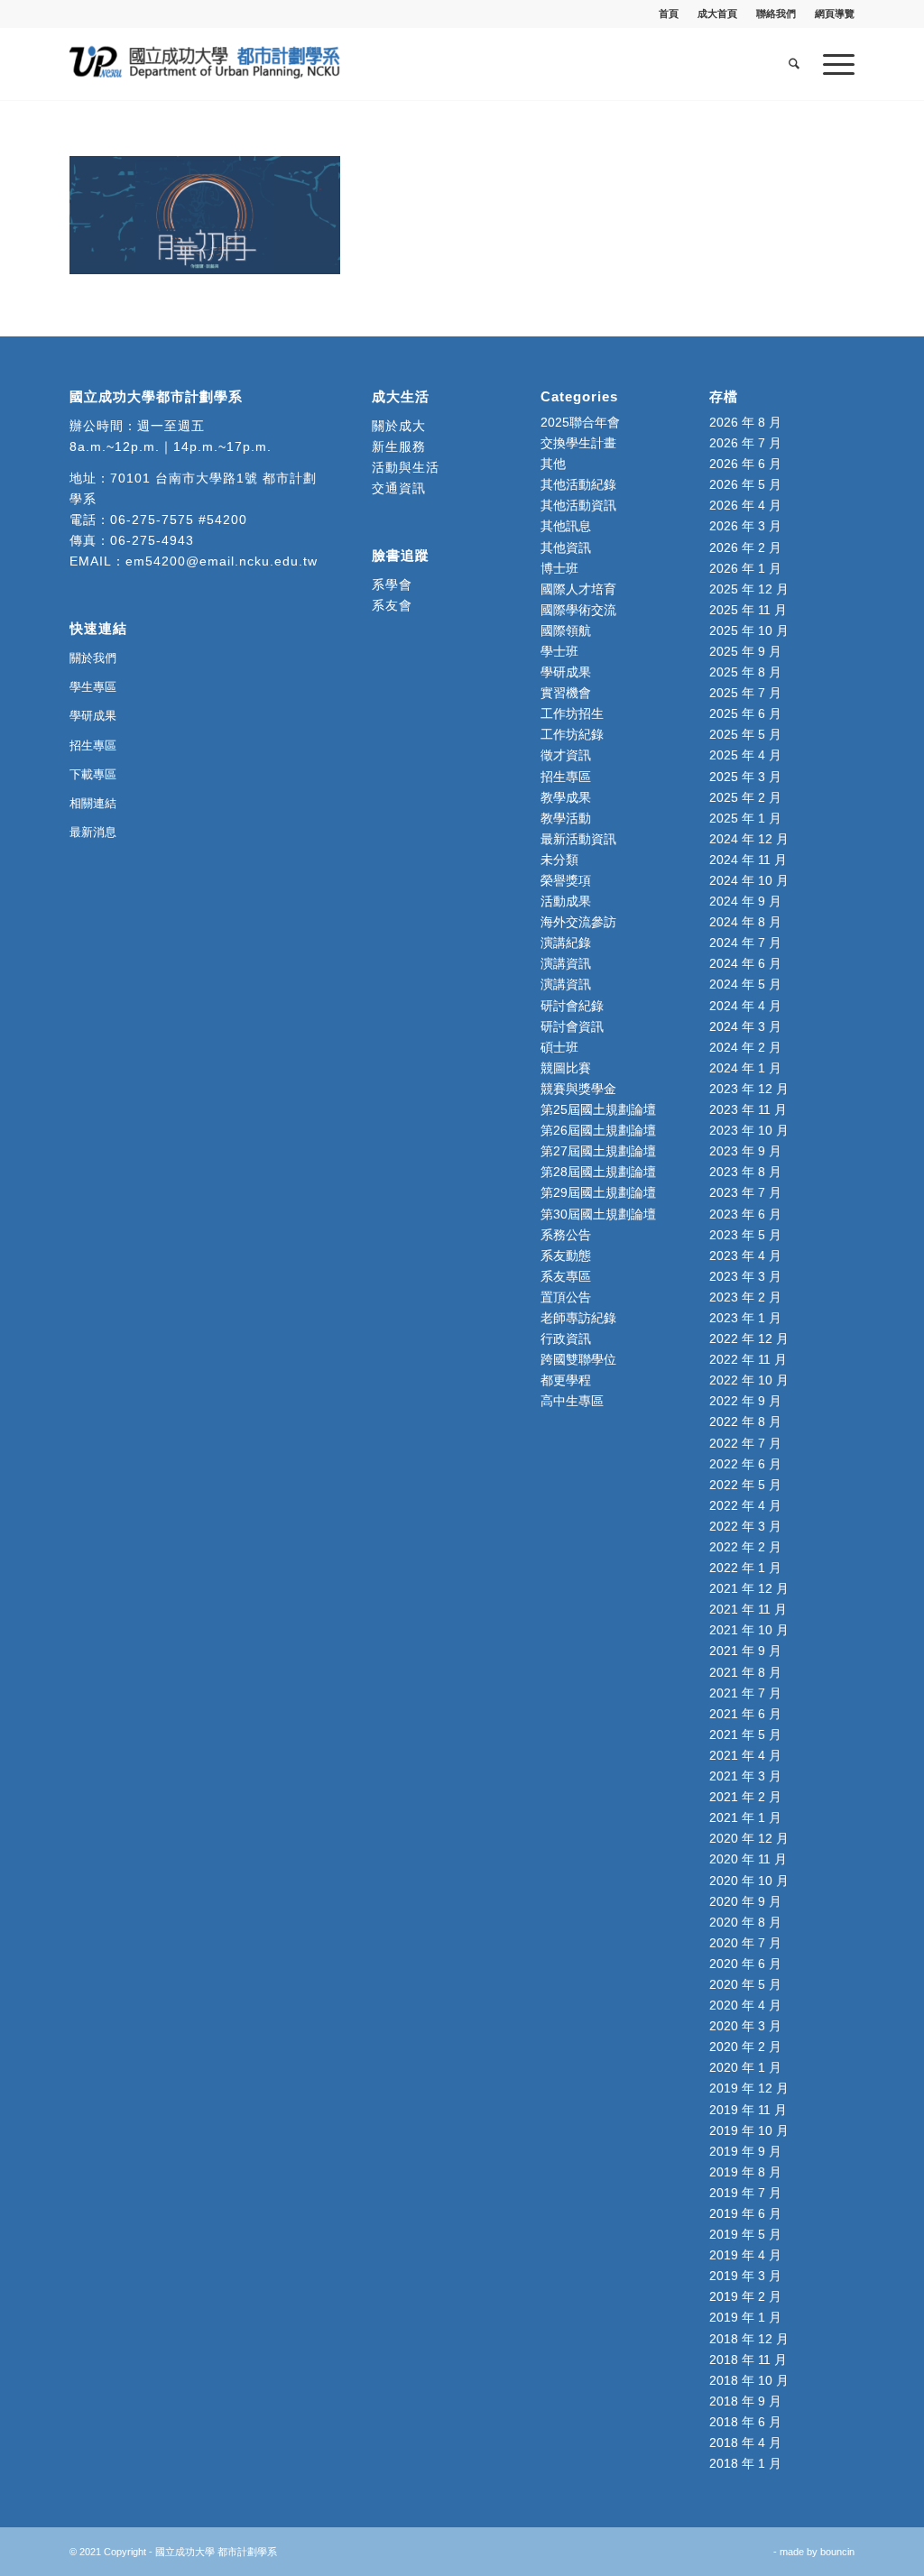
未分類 (559, 860)
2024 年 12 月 (749, 839)
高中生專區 (572, 1401)
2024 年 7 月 (745, 943)
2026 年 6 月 (745, 464)
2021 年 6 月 (745, 1714)
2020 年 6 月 (745, 1964)
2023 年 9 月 (745, 1151)
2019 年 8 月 (745, 2172)
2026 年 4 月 (745, 505)
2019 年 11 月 (748, 2110)
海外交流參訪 (578, 922)
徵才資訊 (566, 755)
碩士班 (559, 1047)
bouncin (837, 2552)
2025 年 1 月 (745, 818)
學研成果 (93, 716)
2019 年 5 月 (745, 2234)
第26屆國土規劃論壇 (598, 1130)
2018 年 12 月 (749, 2339)
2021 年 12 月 (749, 1588)
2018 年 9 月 (745, 2401)
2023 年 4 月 (745, 1256)
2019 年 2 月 (745, 2296)
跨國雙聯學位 (578, 1359)
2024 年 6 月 (745, 963)
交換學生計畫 (578, 443)
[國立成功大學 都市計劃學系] (205, 64)
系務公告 (566, 1235)
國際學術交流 (578, 610)
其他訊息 (566, 526)
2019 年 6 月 (745, 2213)
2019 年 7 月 (745, 2193)
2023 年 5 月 (745, 1235)
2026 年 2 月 (745, 547)
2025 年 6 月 (745, 713)
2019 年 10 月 (749, 2130)
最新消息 (93, 832)
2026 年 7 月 (745, 443)
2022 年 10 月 (749, 1380)
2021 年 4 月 (745, 1755)
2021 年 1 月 (745, 1817)
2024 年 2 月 (745, 1047)
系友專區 (566, 1276)
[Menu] (833, 64)
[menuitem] (669, 14)
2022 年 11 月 (748, 1359)
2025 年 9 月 (745, 651)
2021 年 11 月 (748, 1609)
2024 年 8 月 (745, 922)
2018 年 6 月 (745, 2422)
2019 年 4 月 (745, 2255)
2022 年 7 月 (745, 1443)
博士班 (559, 568)
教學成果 (566, 797)
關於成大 (399, 426)
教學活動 (566, 818)
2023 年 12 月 (749, 1089)
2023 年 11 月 (748, 1109)
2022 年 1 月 (745, 1568)
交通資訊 (399, 488)
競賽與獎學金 (578, 1089)
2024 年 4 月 (745, 1006)
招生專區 (93, 745)
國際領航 (566, 630)
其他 (553, 464)
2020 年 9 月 (745, 1901)
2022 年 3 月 (745, 1526)
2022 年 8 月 (745, 1421)
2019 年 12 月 (749, 2088)
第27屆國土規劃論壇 (598, 1151)
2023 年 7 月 (745, 1192)
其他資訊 (566, 547)
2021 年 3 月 (745, 1776)
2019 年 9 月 (745, 2151)
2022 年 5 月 (745, 1485)
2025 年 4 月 (745, 755)
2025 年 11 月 (748, 610)
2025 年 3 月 (745, 777)
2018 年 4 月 (745, 2443)
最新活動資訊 (578, 839)
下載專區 (93, 774)
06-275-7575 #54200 (179, 520)
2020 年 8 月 (745, 1922)
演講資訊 (566, 963)
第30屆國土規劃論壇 (598, 1214)
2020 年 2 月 (745, 2047)
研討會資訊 (572, 1026)
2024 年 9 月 (745, 901)
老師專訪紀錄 (578, 1318)
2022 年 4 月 (745, 1505)
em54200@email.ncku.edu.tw (222, 561)
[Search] (794, 64)
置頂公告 (566, 1297)
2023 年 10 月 (749, 1130)
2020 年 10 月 (749, 1881)
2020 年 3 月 (745, 2026)
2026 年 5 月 (745, 484)
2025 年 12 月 (749, 589)
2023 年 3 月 (745, 1276)
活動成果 (566, 901)
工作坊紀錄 (572, 734)
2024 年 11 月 (748, 860)
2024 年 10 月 (749, 880)
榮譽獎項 (566, 880)
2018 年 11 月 (748, 2360)
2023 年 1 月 (745, 1318)
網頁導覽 (835, 14)
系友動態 (566, 1256)
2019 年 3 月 (745, 2276)
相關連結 (93, 803)
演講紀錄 (566, 943)
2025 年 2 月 (745, 797)
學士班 (559, 651)
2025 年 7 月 (745, 693)
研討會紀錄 (572, 1006)
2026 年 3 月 (745, 526)
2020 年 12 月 (749, 1838)
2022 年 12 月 (749, 1339)
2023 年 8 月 (745, 1172)
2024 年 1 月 (745, 1068)
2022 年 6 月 (745, 1464)
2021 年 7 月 (745, 1693)
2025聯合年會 (580, 422)
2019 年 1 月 (745, 2317)
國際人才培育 (578, 589)
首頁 (669, 14)
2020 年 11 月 (748, 1859)
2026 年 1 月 (745, 568)
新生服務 (399, 446)
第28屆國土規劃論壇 (598, 1172)
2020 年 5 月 (745, 1984)
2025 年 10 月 (749, 630)
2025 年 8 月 (745, 672)
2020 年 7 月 (745, 1943)
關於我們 (93, 658)
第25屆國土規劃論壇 (598, 1109)
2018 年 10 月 (749, 2380)
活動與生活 (408, 467)
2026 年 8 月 (745, 422)
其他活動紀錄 (578, 484)
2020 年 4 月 (745, 2005)
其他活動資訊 (578, 505)
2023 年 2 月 (745, 1297)
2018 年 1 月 (745, 2463)
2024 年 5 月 (745, 984)
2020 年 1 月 (745, 2067)
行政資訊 (566, 1339)
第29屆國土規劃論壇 (598, 1192)
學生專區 (93, 687)
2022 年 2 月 (745, 1547)
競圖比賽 (566, 1068)
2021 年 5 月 (745, 1734)
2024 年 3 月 (745, 1026)
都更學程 (566, 1380)
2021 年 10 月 (749, 1630)
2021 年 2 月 (745, 1797)
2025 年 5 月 (745, 734)
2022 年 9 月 (745, 1401)
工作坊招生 (572, 713)
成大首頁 (717, 14)
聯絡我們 (776, 14)
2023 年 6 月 (745, 1214)
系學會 (392, 584)
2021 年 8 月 (745, 1672)
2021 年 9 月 (745, 1651)
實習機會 (566, 693)
